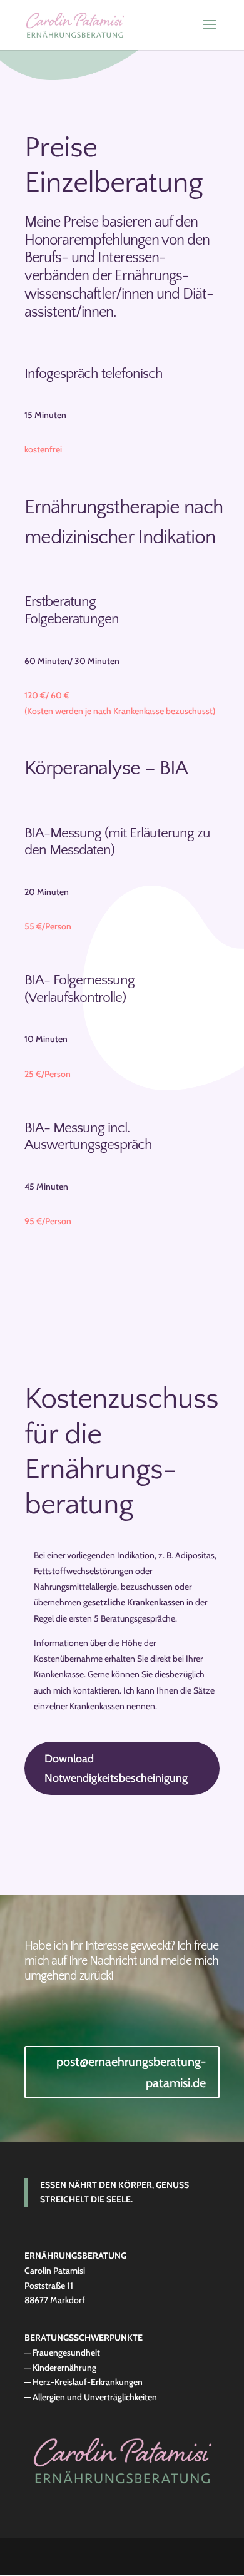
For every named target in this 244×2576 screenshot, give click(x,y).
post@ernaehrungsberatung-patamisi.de (131, 2072)
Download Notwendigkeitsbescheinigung (116, 1768)
